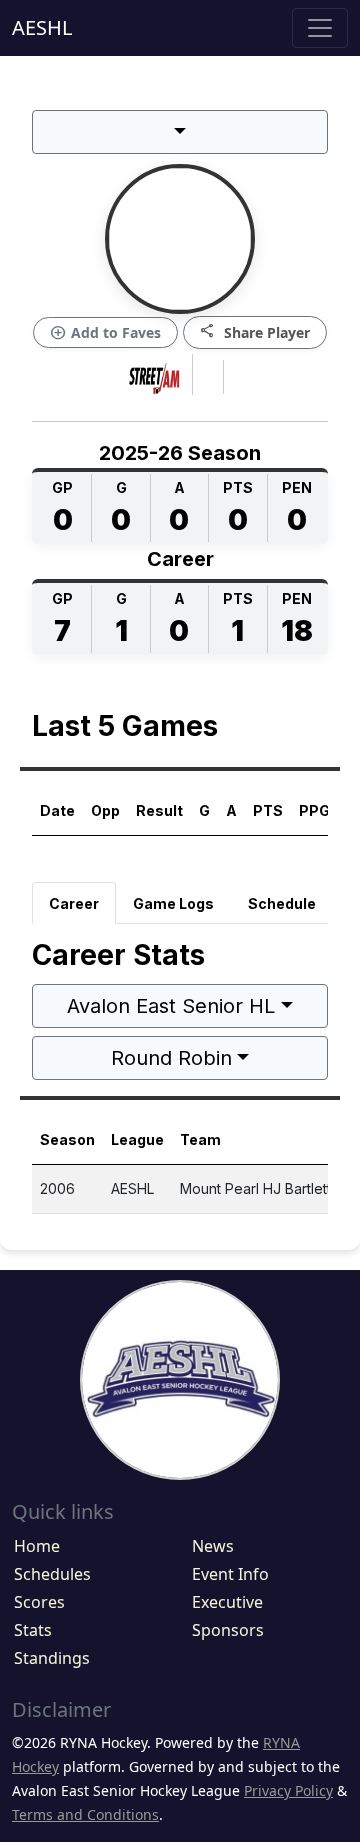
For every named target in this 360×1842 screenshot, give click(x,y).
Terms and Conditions (85, 1814)
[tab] (74, 903)
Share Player (255, 331)
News (213, 1546)
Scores (39, 1602)
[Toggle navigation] (320, 28)
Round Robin (171, 1058)
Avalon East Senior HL (171, 1006)
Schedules (52, 1574)
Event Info (230, 1574)
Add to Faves (105, 333)
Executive (227, 1602)
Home (37, 1546)
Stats (33, 1630)
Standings (52, 1658)
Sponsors (228, 1630)
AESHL (42, 27)
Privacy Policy (288, 1790)
